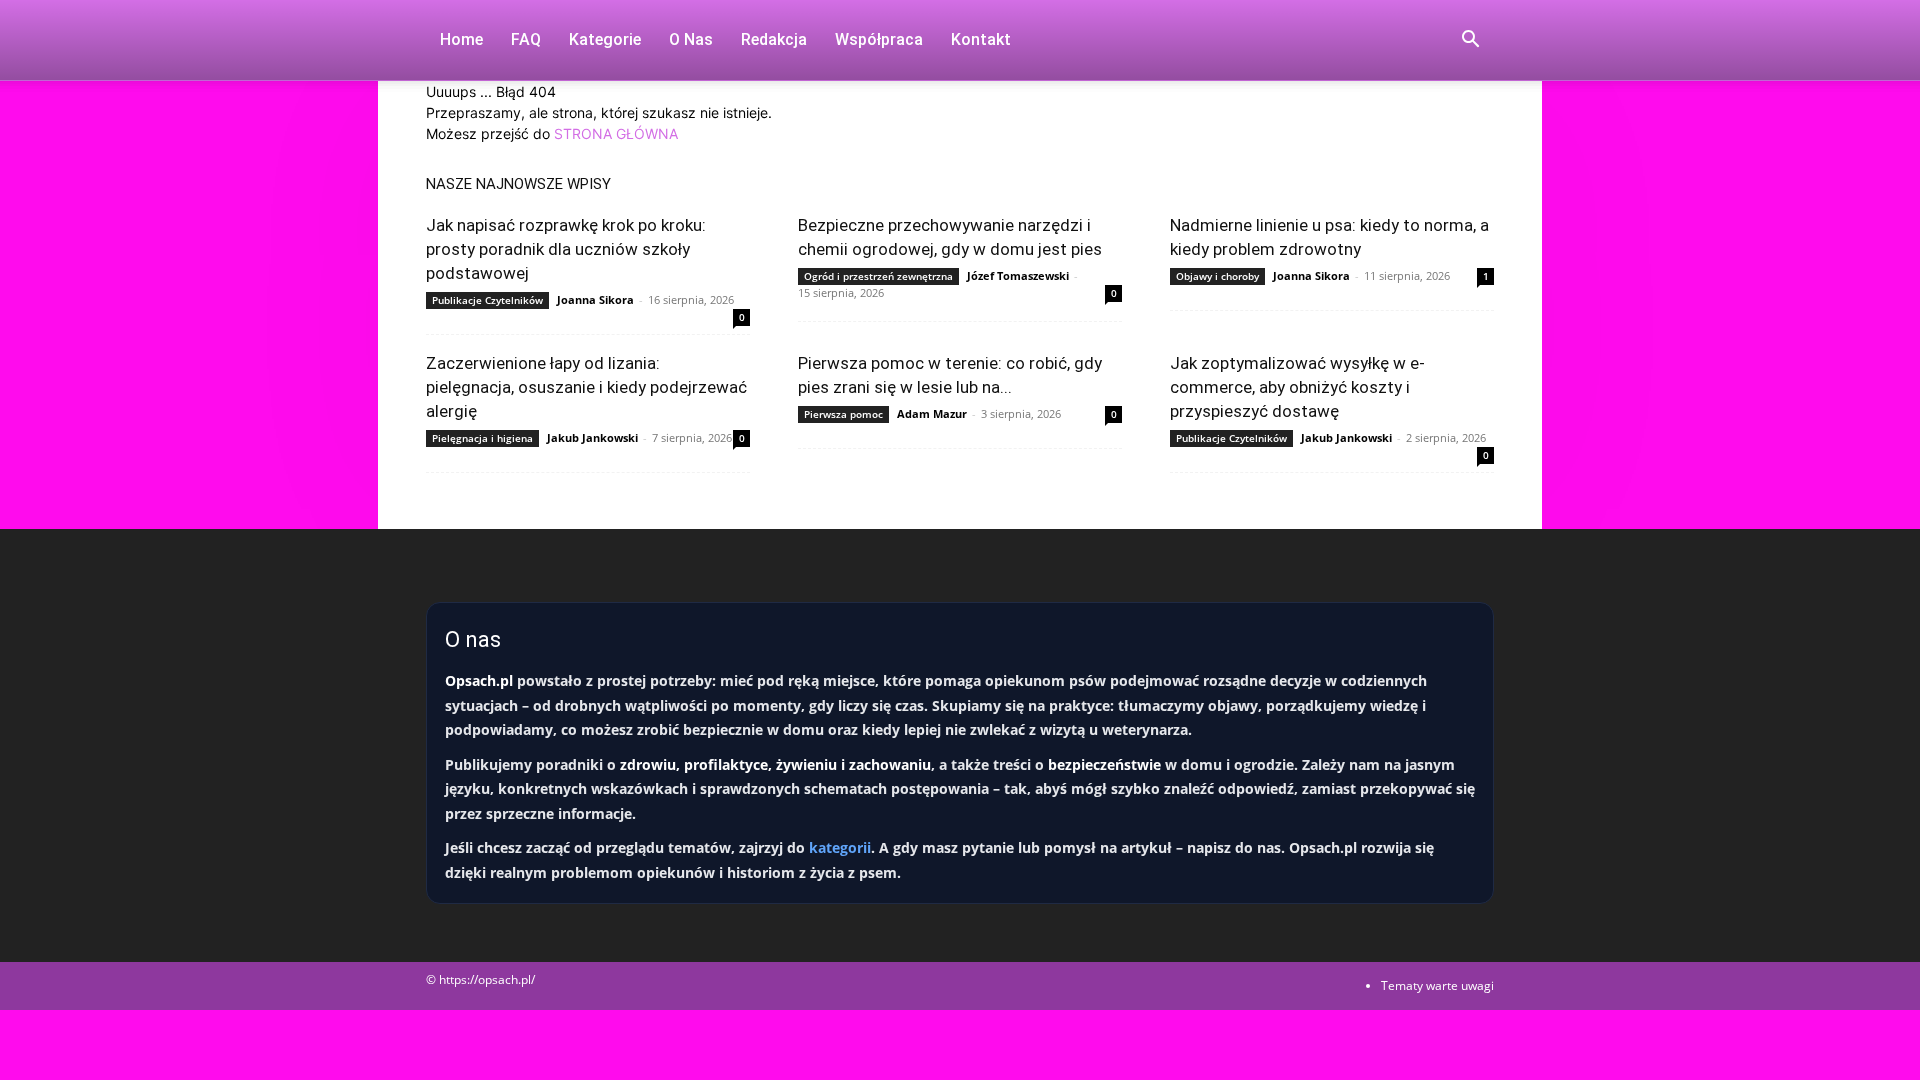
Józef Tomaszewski (1018, 275)
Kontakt (981, 39)
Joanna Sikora (595, 299)
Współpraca (879, 39)
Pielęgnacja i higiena (482, 438)
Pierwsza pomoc (843, 414)
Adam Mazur (932, 413)
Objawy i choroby (1217, 276)
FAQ (526, 39)
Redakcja (774, 39)
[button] (1470, 41)
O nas (691, 39)
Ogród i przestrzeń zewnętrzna (878, 276)
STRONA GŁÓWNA (616, 133)
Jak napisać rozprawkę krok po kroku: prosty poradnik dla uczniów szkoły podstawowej (566, 249)
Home (461, 39)
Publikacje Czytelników (487, 300)
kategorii (840, 847)
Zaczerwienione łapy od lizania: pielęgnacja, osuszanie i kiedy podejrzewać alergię (586, 387)
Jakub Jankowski (592, 437)
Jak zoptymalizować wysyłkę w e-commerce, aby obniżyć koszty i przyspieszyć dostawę (1297, 387)
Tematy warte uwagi (1437, 985)
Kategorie (605, 39)
